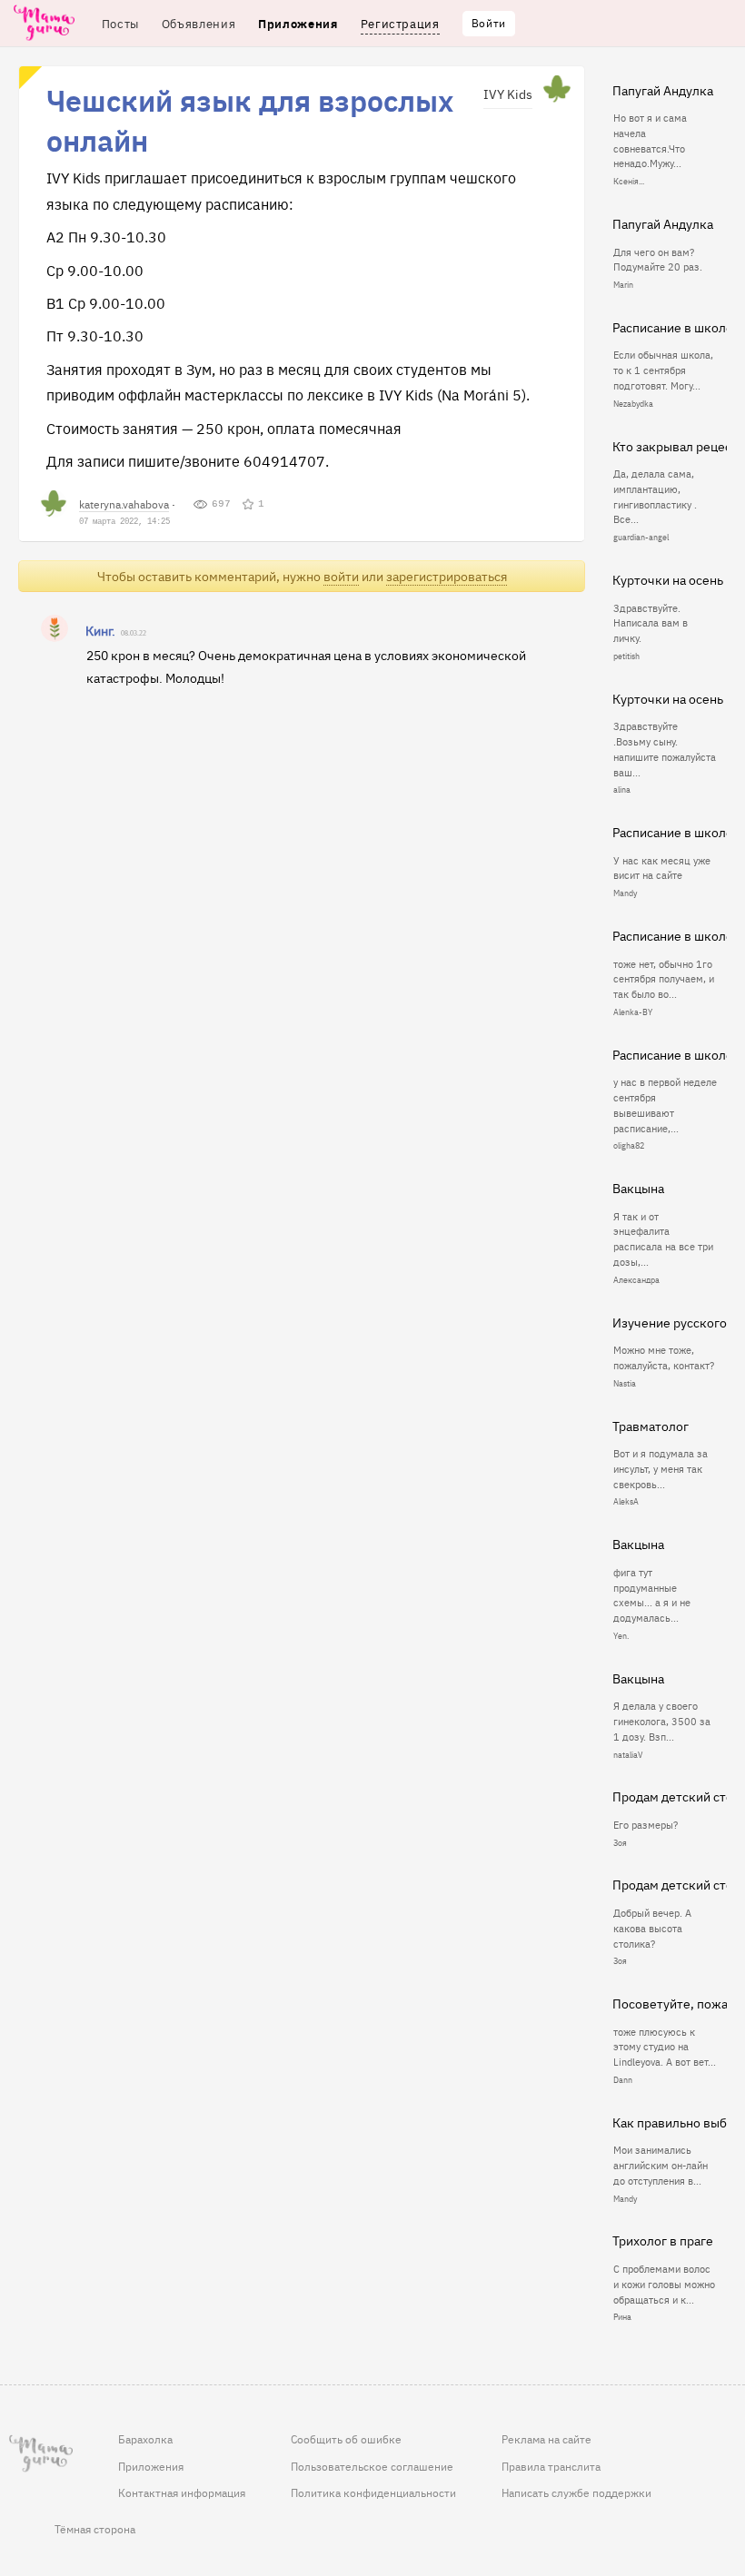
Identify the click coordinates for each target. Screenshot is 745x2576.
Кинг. (100, 630)
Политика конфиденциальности (373, 2492)
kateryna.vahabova (124, 503)
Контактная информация (182, 2492)
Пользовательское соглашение (372, 2466)
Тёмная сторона (95, 2529)
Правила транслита (551, 2466)
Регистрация (400, 23)
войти (341, 576)
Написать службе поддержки (576, 2492)
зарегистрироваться (447, 576)
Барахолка (145, 2439)
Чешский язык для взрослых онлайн (250, 119)
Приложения (151, 2466)
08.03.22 (134, 633)
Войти (489, 23)
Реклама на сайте (546, 2439)
